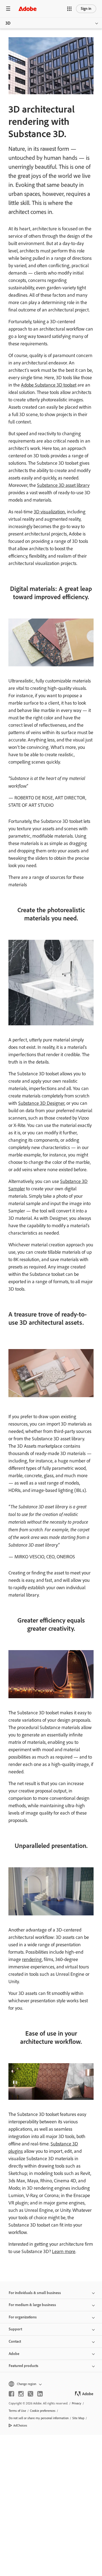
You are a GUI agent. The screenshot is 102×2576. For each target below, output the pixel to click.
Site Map (78, 2418)
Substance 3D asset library (63, 485)
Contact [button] (15, 2341)
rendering (32, 1959)
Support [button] (15, 2329)
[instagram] (21, 2394)
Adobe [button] (14, 2354)
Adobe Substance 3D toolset (49, 385)
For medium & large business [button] (32, 2305)
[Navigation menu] (8, 9)
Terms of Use (17, 2411)
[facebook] (11, 2394)
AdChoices (20, 2425)
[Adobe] (27, 9)
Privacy (77, 2403)
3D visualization (49, 512)
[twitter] (30, 2394)
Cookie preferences (43, 2411)
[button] (69, 9)
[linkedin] (40, 2394)
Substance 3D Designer (41, 1103)
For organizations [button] (23, 2317)
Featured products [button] (24, 2366)
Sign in (86, 9)
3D (8, 23)
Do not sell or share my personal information (39, 2418)
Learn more (64, 2251)
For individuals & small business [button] (35, 2293)
